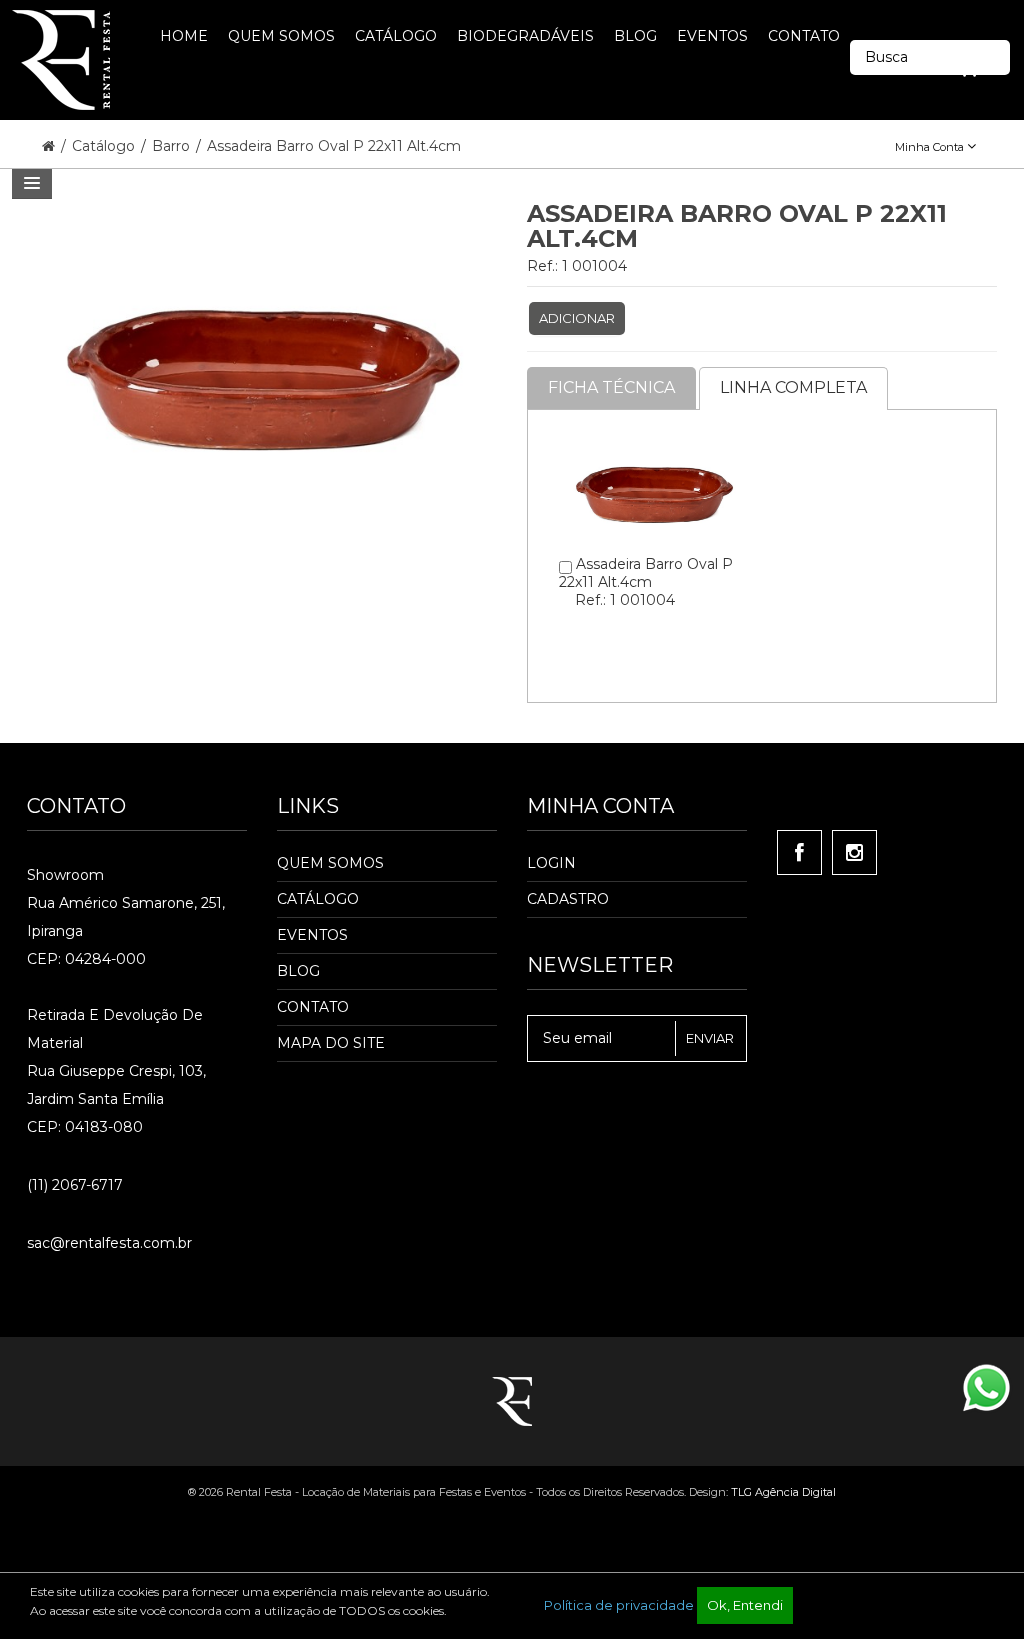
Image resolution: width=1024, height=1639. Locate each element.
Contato (313, 1007)
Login (551, 863)
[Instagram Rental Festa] (854, 852)
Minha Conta (931, 147)
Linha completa (793, 387)
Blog (298, 971)
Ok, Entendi (745, 1605)
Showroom (65, 875)
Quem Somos (330, 863)
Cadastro (568, 899)
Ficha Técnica (611, 387)
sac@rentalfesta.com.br (109, 1243)
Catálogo (105, 146)
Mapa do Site (331, 1043)
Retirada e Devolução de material (115, 1029)
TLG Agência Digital (783, 1492)
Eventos (312, 935)
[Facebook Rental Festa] (799, 852)
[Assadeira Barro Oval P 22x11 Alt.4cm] (653, 441)
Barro (173, 146)
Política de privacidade (619, 1605)
